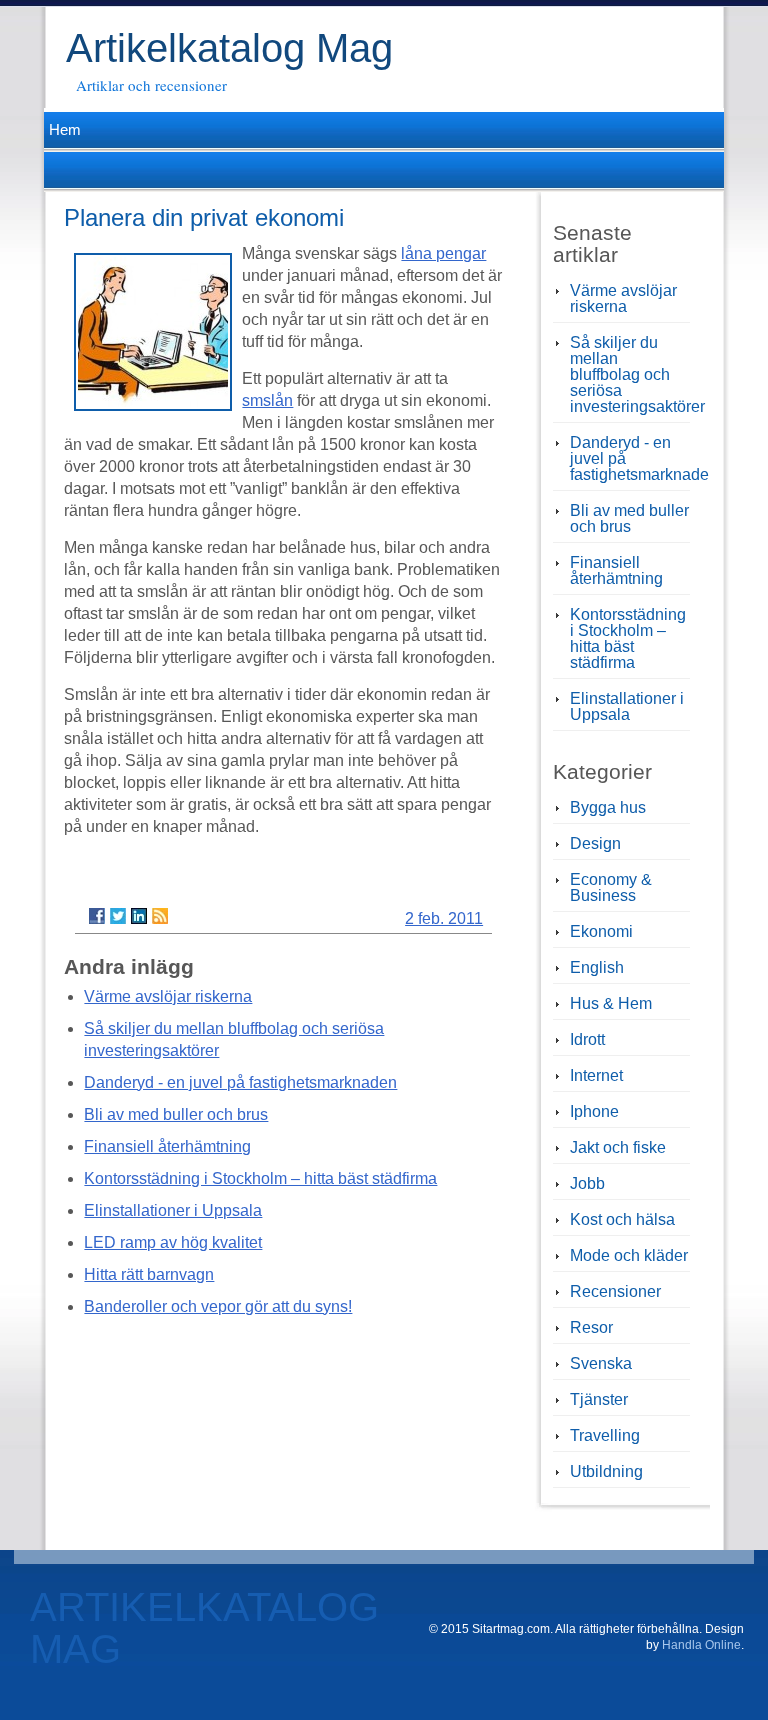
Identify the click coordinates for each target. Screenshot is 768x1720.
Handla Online (701, 1645)
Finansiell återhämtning (167, 1146)
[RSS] (160, 916)
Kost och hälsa (622, 1219)
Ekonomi (601, 931)
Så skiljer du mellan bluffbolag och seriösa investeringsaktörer (637, 374)
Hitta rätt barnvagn (149, 1274)
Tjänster (599, 1399)
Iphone (594, 1111)
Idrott (587, 1039)
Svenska (601, 1363)
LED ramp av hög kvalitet (173, 1242)
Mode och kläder (629, 1255)
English (597, 967)
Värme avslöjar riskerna (168, 996)
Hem (62, 129)
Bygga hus (608, 807)
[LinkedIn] (139, 916)
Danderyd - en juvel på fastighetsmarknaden (240, 1082)
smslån (267, 400)
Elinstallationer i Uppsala (173, 1210)
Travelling (605, 1435)
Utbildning (606, 1471)
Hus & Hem (611, 1003)
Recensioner (615, 1291)
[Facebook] (97, 916)
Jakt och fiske (618, 1147)
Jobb (587, 1183)
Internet (596, 1075)
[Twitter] (118, 916)
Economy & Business (611, 887)
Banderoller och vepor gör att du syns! (218, 1306)
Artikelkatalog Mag (229, 48)
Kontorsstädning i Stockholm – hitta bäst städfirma (260, 1178)
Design (595, 843)
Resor (591, 1327)
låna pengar (443, 253)
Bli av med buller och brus (176, 1114)
